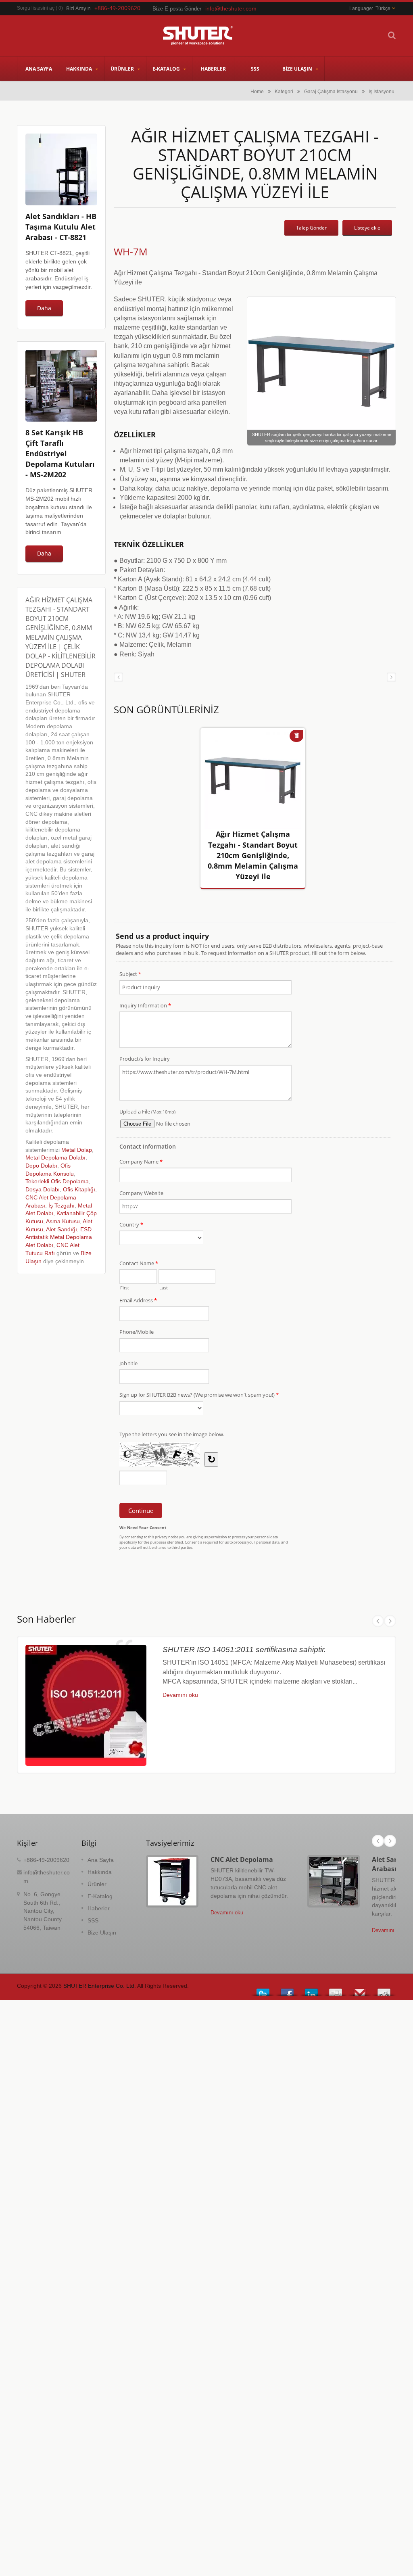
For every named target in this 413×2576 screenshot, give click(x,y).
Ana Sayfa (39, 69)
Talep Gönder (311, 228)
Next (390, 1621)
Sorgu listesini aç (36, 8)
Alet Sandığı (62, 1230)
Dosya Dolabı (43, 1190)
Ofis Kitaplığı (79, 1190)
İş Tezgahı (62, 1206)
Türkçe (383, 8)
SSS (255, 69)
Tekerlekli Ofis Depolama (57, 1181)
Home (257, 91)
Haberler (213, 69)
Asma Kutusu (63, 1221)
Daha (44, 308)
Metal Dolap (77, 1150)
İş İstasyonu (382, 91)
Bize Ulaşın (298, 69)
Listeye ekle (367, 228)
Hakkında (80, 69)
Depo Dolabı (41, 1166)
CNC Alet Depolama (242, 1859)
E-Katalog (167, 69)
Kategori (284, 91)
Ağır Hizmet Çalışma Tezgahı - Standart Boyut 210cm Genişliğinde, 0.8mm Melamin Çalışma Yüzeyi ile (253, 855)
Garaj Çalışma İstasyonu (331, 91)
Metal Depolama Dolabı (55, 1158)
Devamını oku (180, 1695)
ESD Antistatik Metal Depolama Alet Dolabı (59, 1237)
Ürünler (123, 69)
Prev (378, 1621)
